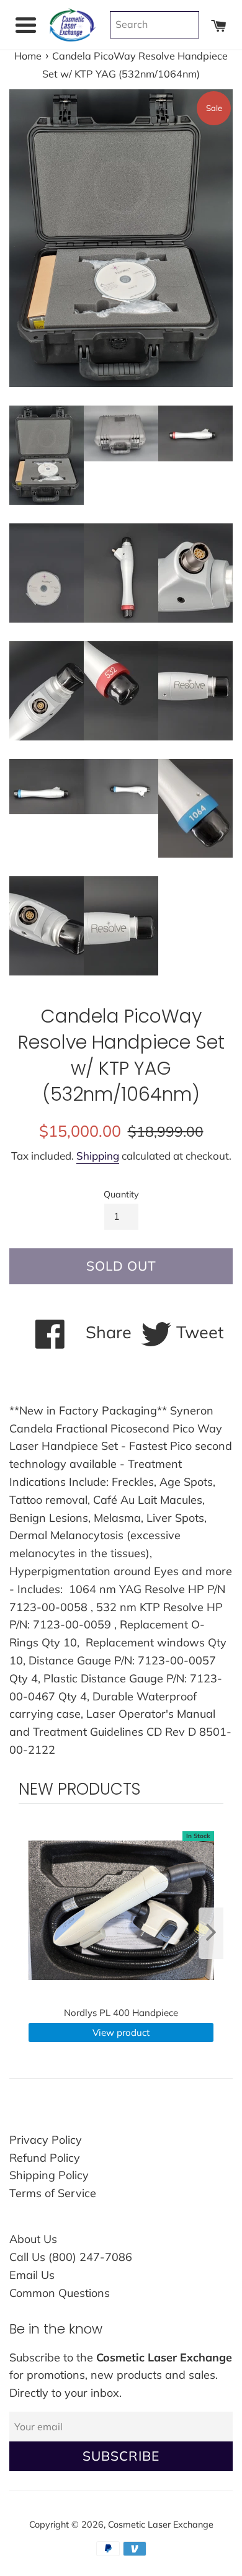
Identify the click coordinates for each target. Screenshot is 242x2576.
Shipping (98, 1156)
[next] (211, 1933)
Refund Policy (45, 2158)
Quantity (121, 1194)
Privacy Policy (46, 2140)
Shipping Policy (49, 2175)
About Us (33, 2239)
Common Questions (60, 2293)
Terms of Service (53, 2193)
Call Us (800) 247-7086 (71, 2257)
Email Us (32, 2275)
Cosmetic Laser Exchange (161, 2525)
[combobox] (155, 25)
